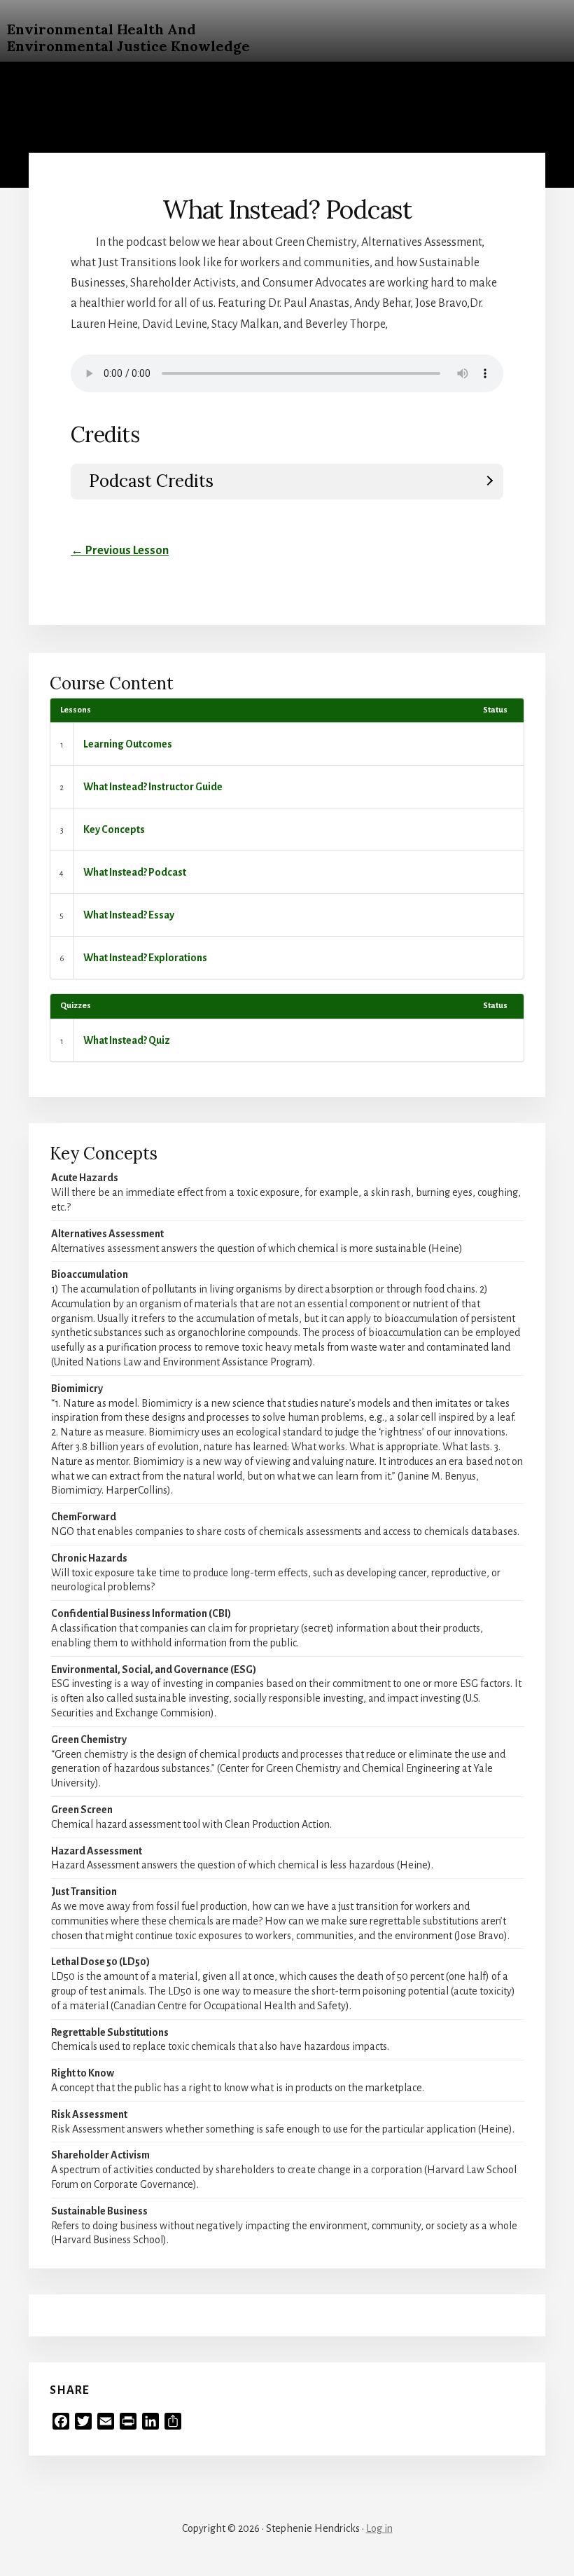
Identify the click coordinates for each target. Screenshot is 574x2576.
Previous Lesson (120, 551)
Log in (379, 2528)
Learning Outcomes (128, 744)
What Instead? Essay (129, 915)
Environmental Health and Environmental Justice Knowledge (128, 37)
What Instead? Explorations (145, 958)
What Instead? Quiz (127, 1040)
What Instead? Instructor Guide (153, 787)
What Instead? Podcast (135, 872)
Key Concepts (114, 829)
